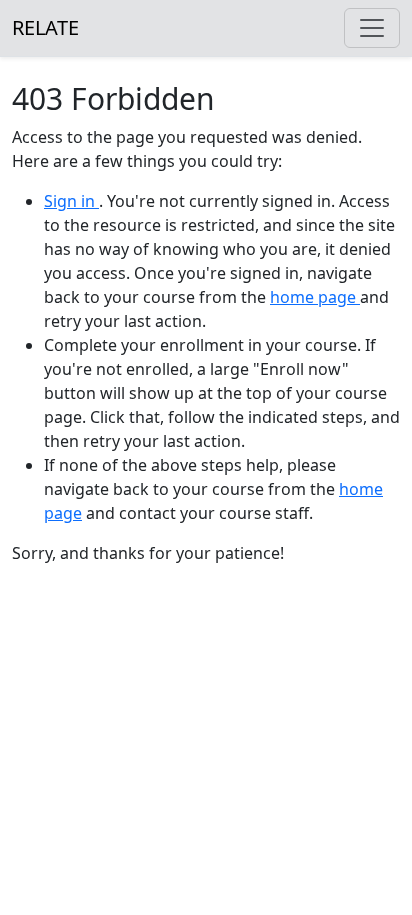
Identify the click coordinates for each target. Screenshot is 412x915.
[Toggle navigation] (372, 28)
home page (315, 297)
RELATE (45, 27)
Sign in (71, 201)
